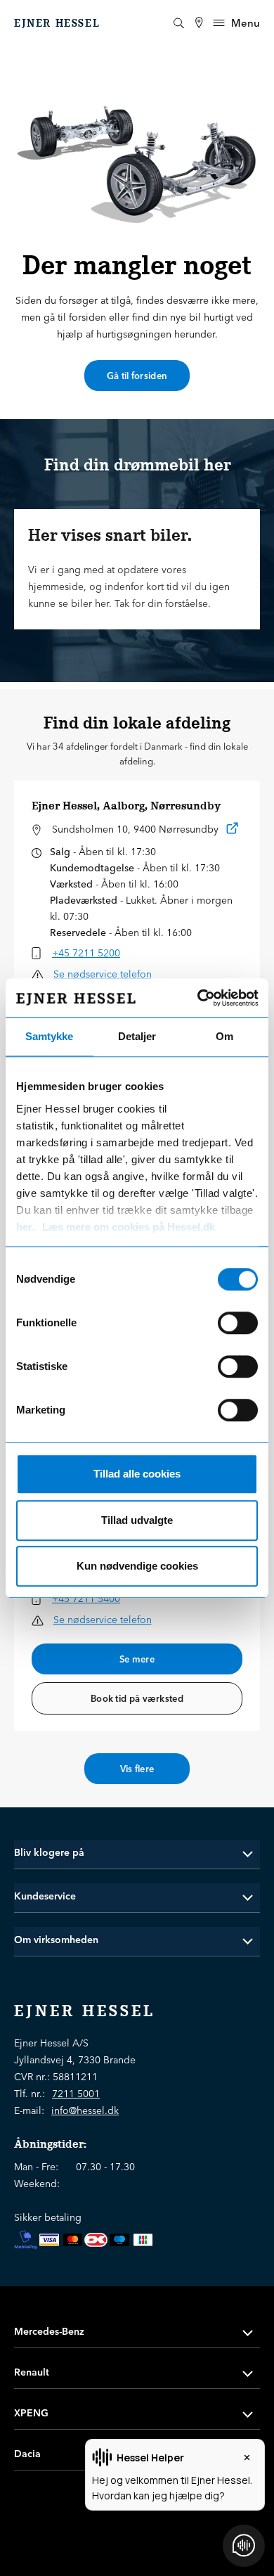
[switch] (238, 1323)
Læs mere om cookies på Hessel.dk (129, 1227)
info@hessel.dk (85, 2110)
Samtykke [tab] (49, 1036)
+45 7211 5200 (86, 953)
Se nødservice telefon (103, 974)
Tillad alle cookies (137, 1474)
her (24, 1227)
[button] (137, 1853)
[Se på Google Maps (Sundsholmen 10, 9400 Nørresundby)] (233, 831)
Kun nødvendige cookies (137, 1566)
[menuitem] (199, 23)
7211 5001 (76, 2094)
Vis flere (137, 1769)
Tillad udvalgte (137, 1520)
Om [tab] (224, 1036)
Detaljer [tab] (137, 1036)
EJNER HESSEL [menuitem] (57, 23)
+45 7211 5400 (86, 1598)
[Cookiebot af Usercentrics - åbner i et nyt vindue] (197, 998)
